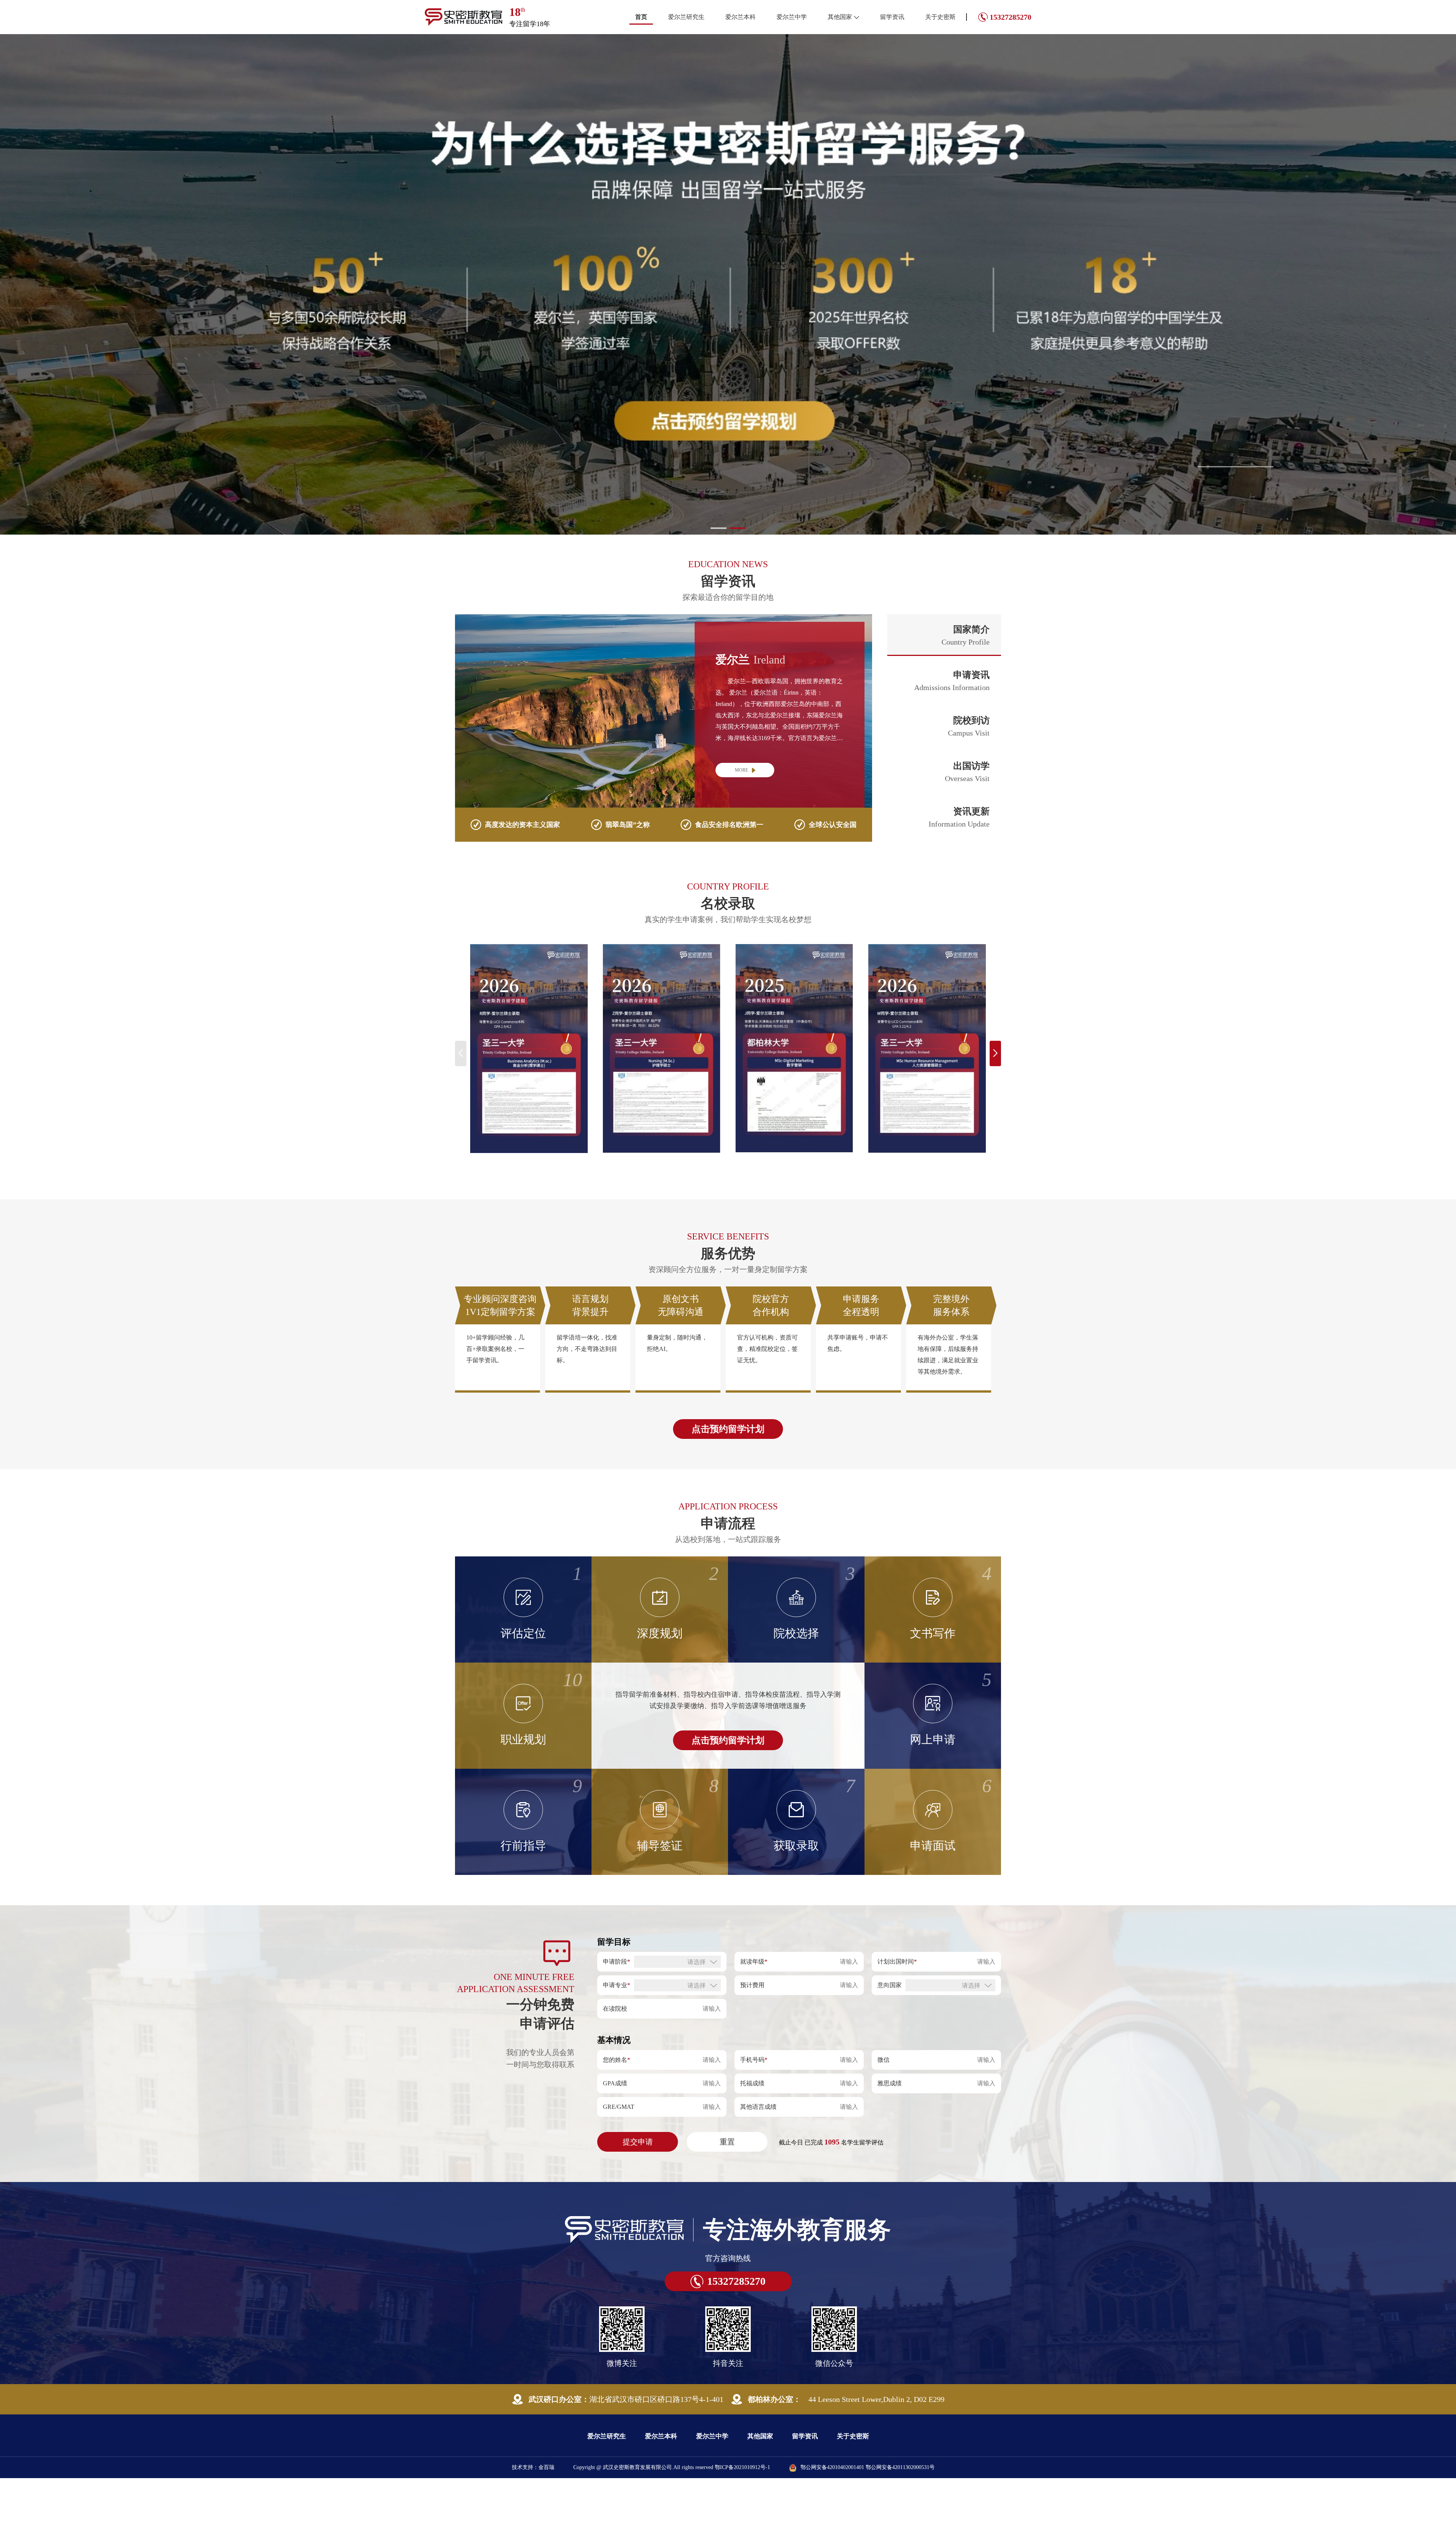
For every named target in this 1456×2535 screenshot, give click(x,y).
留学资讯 (892, 17)
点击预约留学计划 (728, 1429)
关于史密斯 (940, 17)
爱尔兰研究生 (686, 17)
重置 (727, 2142)
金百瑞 (546, 2467)
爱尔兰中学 (792, 17)
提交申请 (638, 2142)
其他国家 (840, 17)
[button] (719, 528)
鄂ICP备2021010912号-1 (742, 2467)
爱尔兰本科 (741, 17)
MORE (741, 770)
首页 (641, 17)
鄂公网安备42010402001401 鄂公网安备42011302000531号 (868, 2467)
